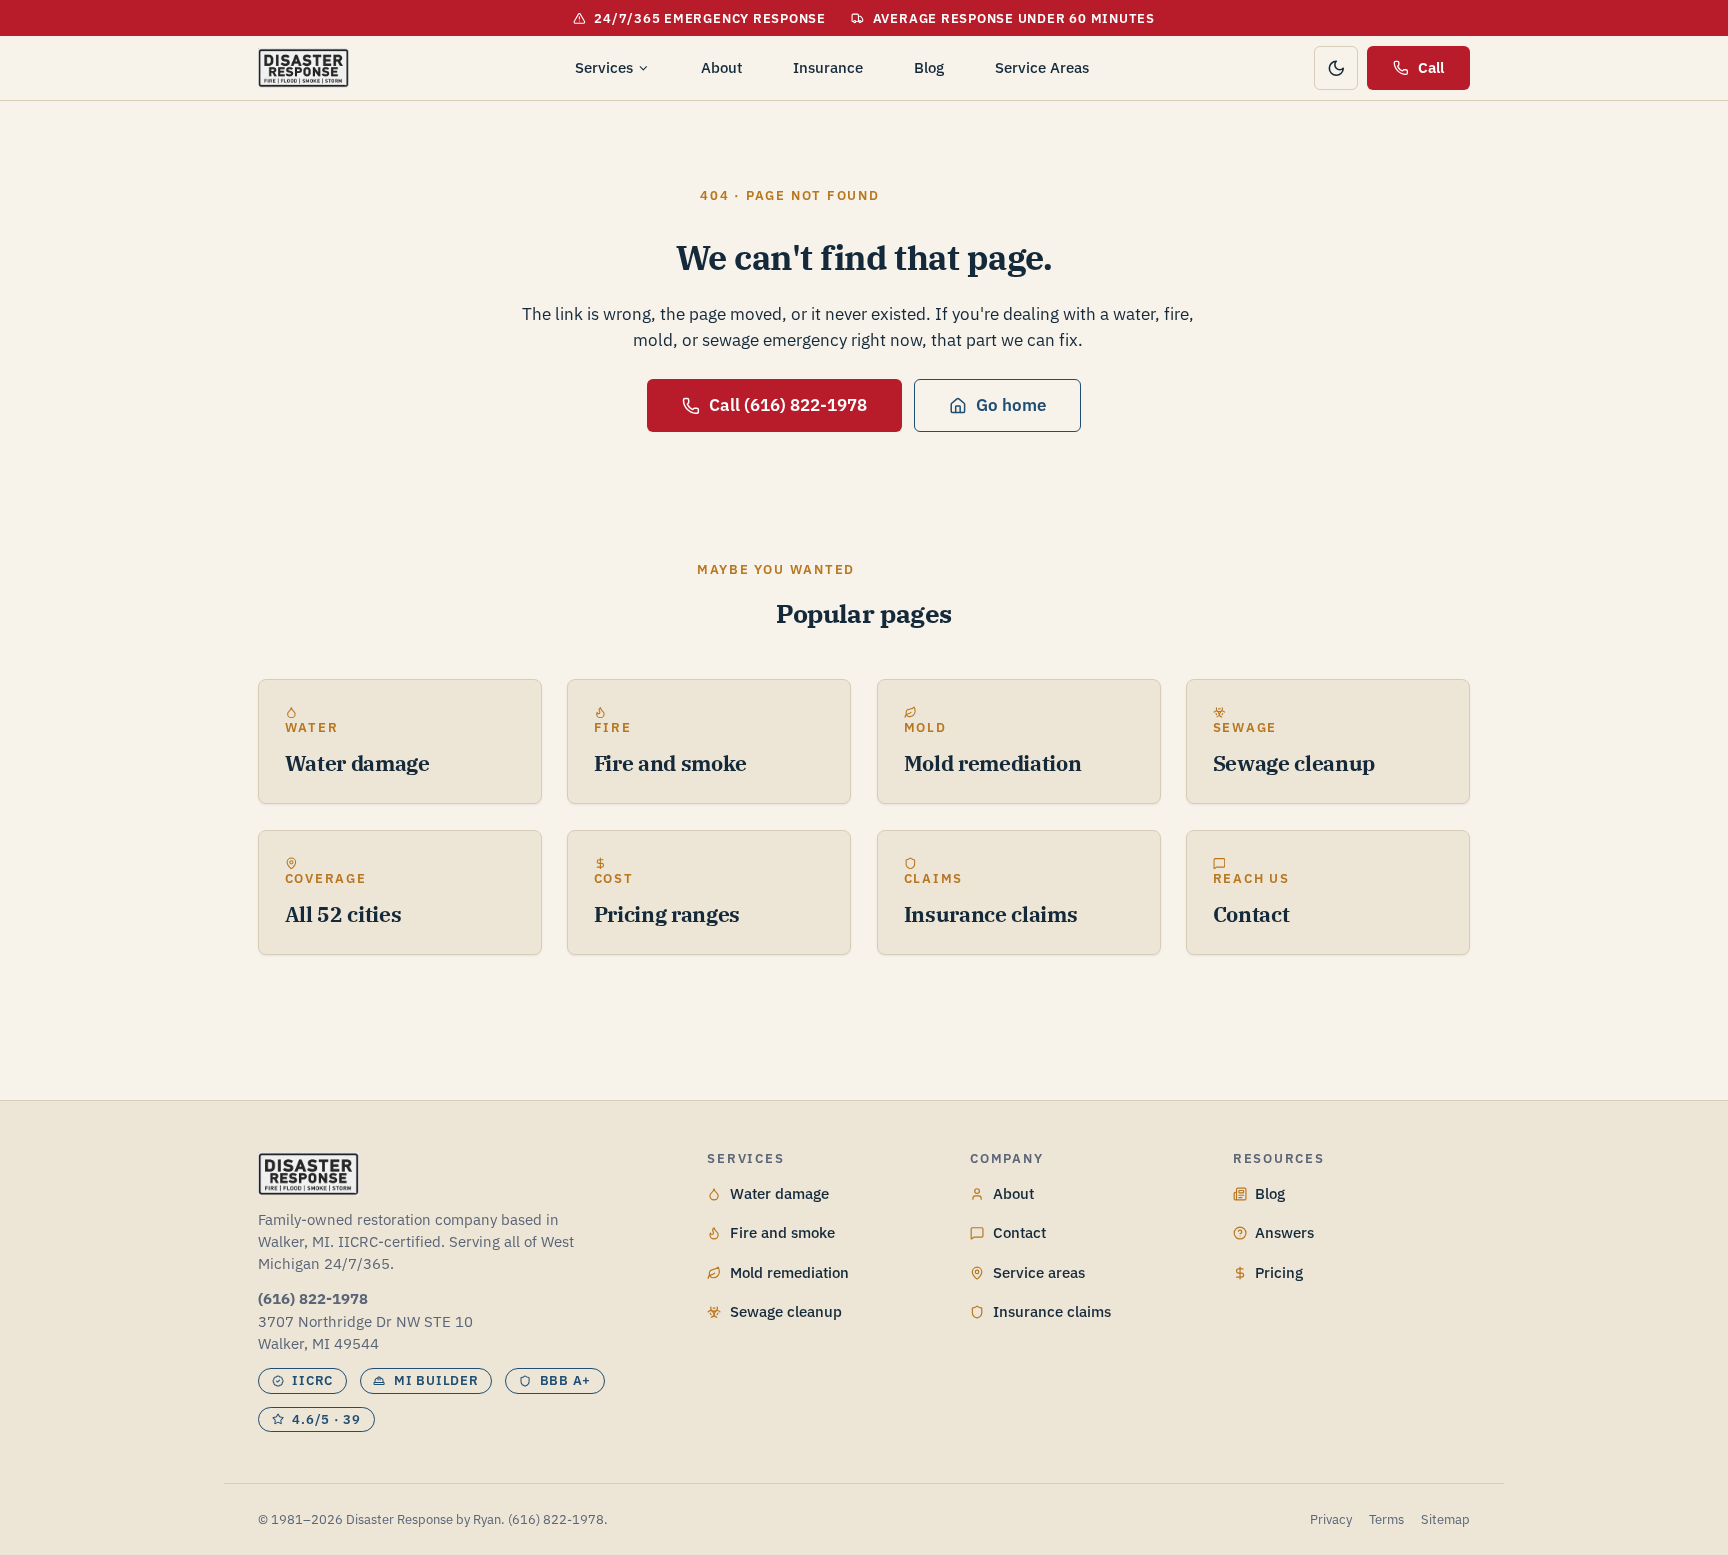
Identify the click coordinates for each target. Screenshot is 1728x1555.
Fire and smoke (782, 1232)
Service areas (1039, 1272)
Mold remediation (789, 1272)
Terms (1386, 1519)
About (721, 67)
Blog (929, 67)
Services (604, 67)
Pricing (1279, 1272)
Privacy (1331, 1519)
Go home (1011, 405)
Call (1431, 67)
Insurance (828, 67)
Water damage (779, 1193)
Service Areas (1042, 67)
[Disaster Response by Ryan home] (303, 68)
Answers (1284, 1232)
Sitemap (1445, 1519)
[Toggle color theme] (1336, 68)
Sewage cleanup (786, 1311)
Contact (1019, 1232)
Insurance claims (1052, 1311)
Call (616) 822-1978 (788, 405)
